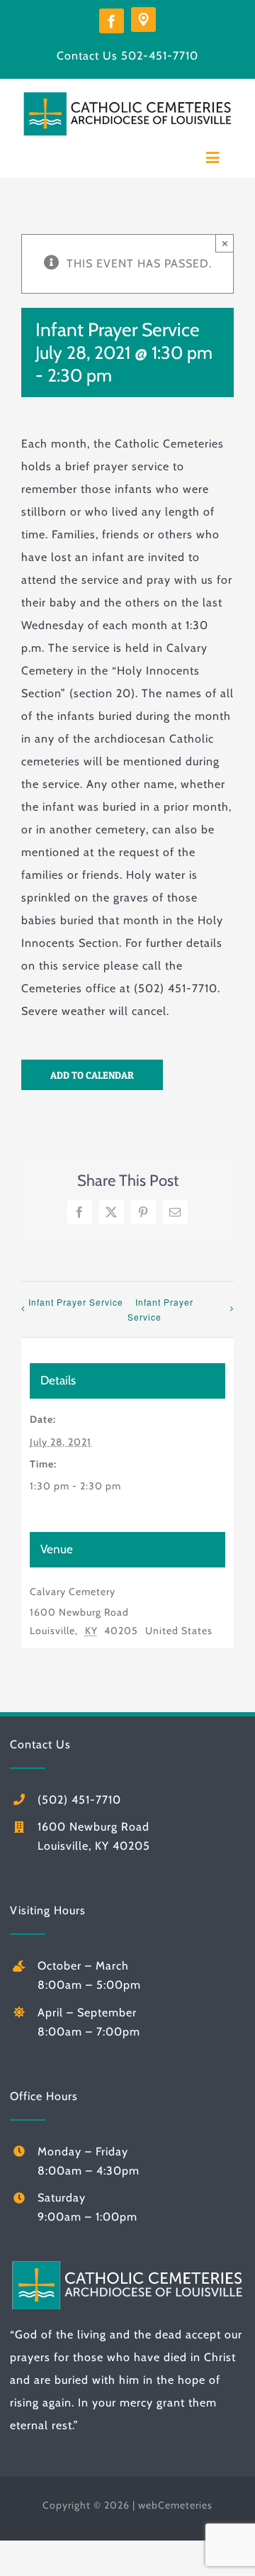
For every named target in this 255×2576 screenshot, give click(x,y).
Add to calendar (92, 1075)
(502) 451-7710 (79, 1800)
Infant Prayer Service (76, 1302)
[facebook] (112, 21)
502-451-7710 (160, 56)
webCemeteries (175, 2505)
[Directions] (143, 20)
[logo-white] (127, 2264)
